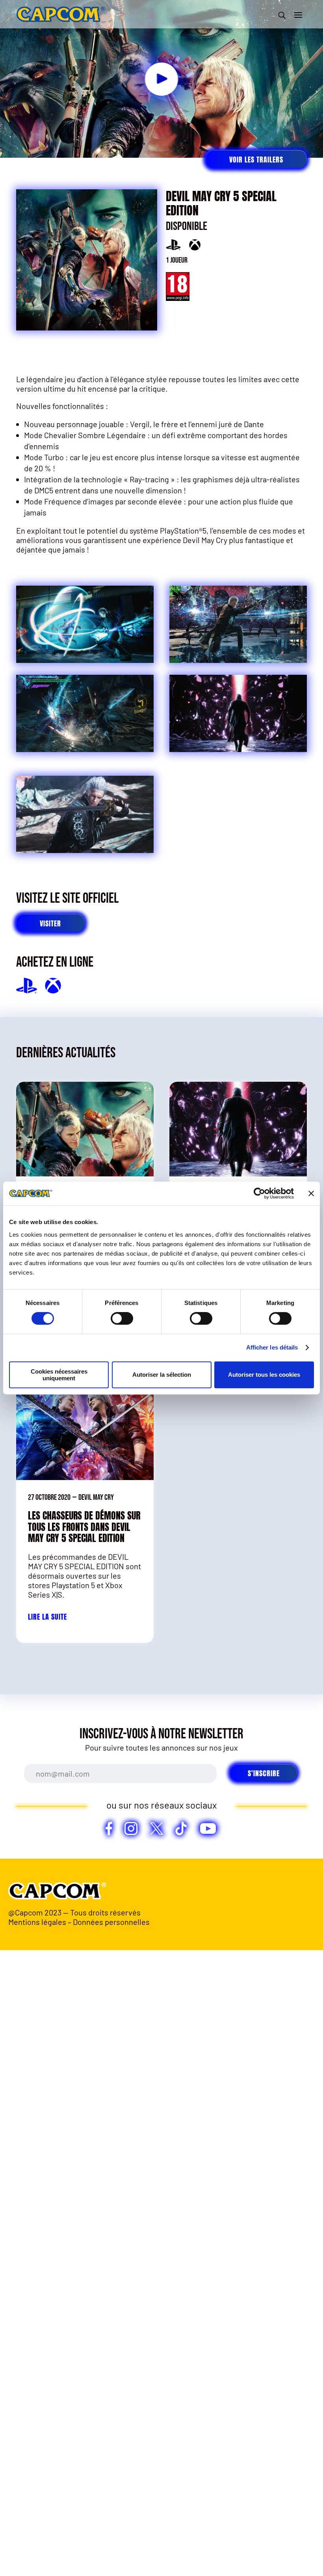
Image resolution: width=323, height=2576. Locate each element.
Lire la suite (47, 1617)
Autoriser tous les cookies (264, 1375)
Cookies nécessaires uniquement (59, 1375)
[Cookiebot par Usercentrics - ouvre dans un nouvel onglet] (259, 1193)
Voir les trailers (256, 160)
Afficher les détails (272, 1347)
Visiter (50, 923)
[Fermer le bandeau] (311, 1193)
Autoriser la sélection (162, 1375)
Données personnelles (111, 1922)
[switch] (122, 1318)
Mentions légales (37, 1922)
